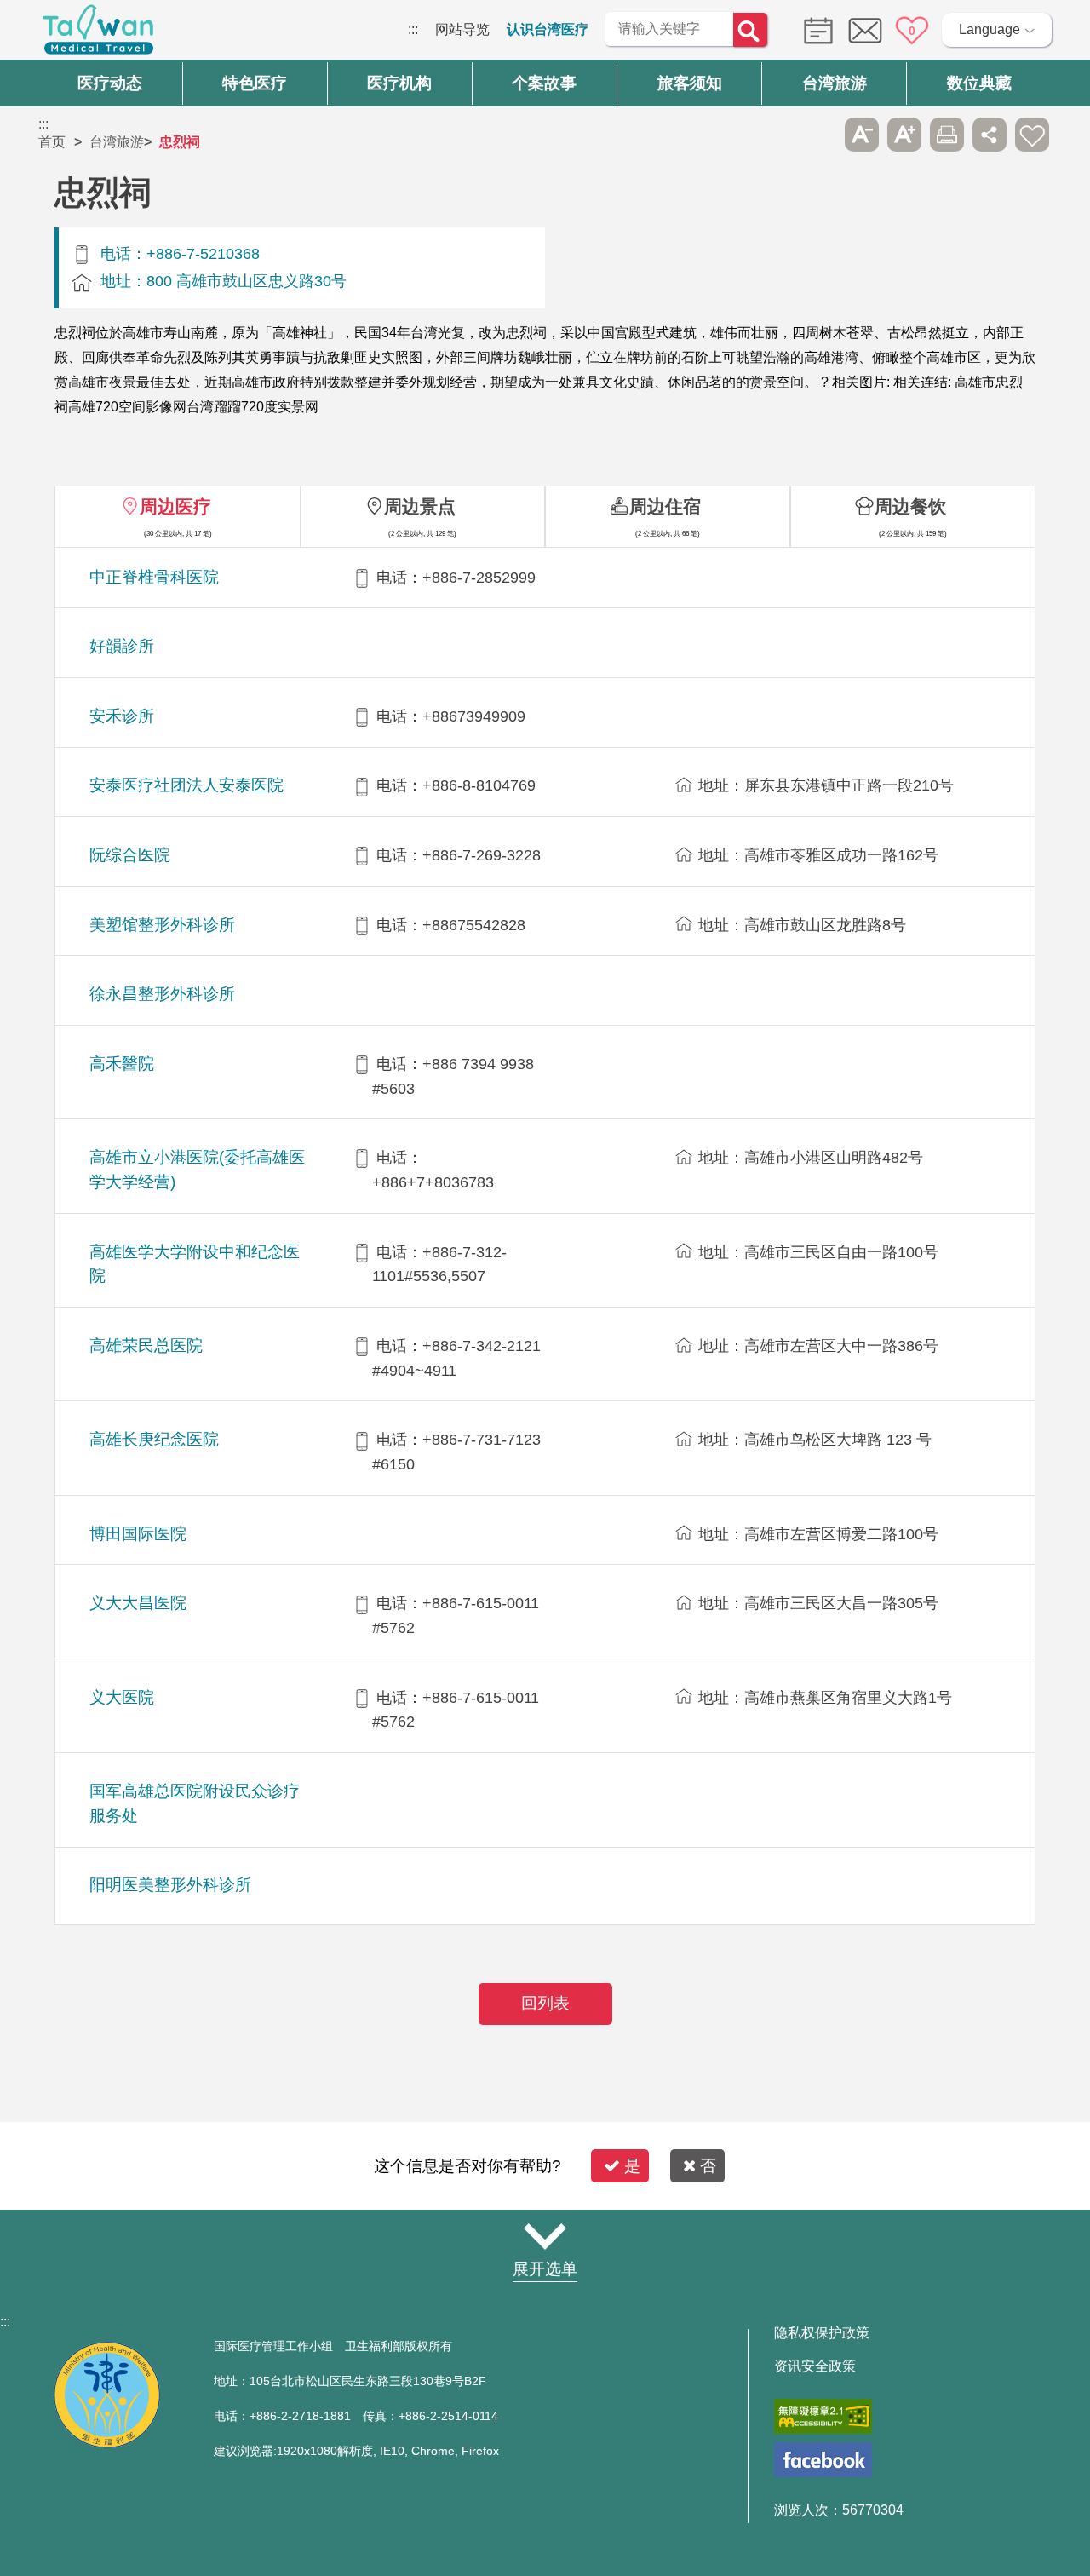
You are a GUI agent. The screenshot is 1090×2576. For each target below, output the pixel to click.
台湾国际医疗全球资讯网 (98, 34)
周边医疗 (175, 506)
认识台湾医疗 (548, 29)
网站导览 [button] (545, 2236)
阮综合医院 (130, 855)
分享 (990, 135)
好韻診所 (122, 646)
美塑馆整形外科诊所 (162, 925)
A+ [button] (904, 135)
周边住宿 (665, 506)
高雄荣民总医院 (146, 1345)
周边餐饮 (910, 506)
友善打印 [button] (947, 135)
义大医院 (122, 1697)
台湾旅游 (117, 142)
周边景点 (420, 506)
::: (413, 29)
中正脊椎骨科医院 (154, 577)
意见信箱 (865, 31)
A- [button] (862, 135)
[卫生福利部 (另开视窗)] (107, 2444)
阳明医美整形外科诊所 (170, 1885)
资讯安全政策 (815, 2366)
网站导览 (462, 29)
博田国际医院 (138, 1534)
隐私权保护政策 (822, 2333)
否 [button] (708, 2166)
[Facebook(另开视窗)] (823, 2460)
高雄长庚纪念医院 (154, 1439)
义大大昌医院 (138, 1603)
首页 (52, 142)
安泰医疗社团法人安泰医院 (186, 785)
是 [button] (632, 2166)
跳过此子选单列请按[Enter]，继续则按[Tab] (819, 135)
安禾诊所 (122, 716)
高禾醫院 (122, 1064)
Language (990, 29)
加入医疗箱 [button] (1032, 135)
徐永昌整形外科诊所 (162, 994)
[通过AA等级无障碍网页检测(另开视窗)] (823, 2416)
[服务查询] (814, 29)
